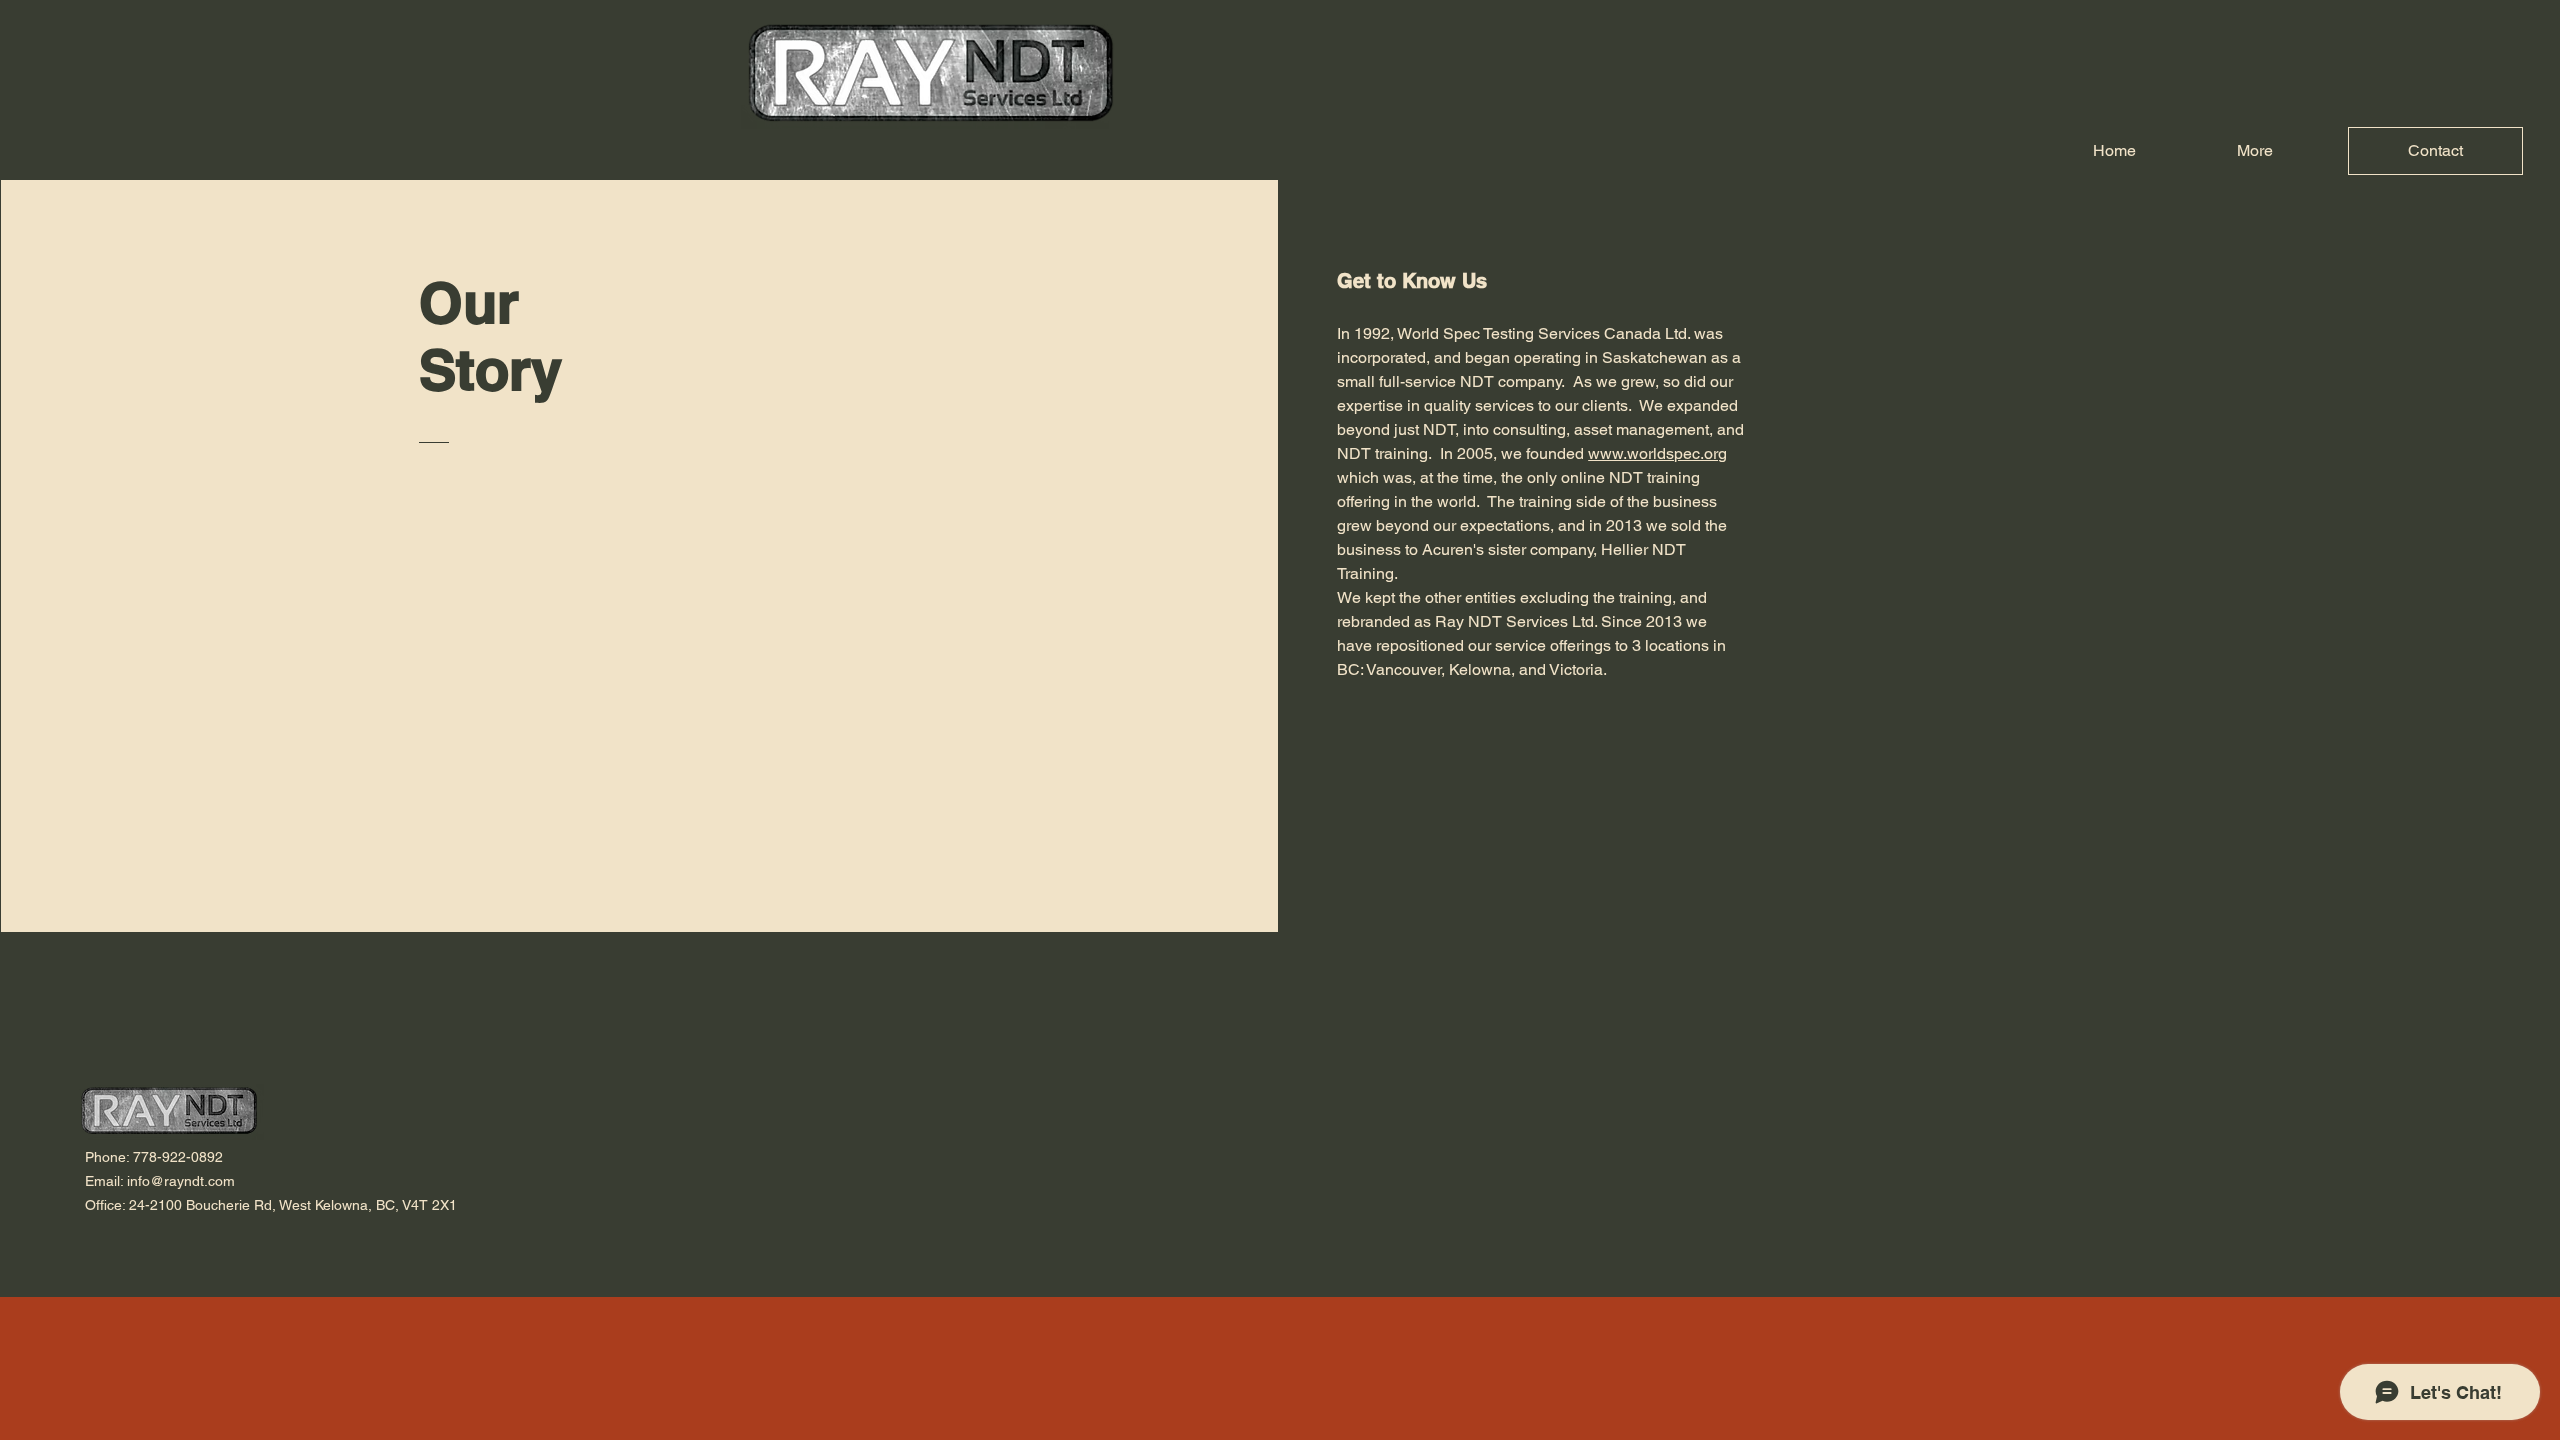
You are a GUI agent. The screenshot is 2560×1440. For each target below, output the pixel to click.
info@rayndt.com (181, 1181)
